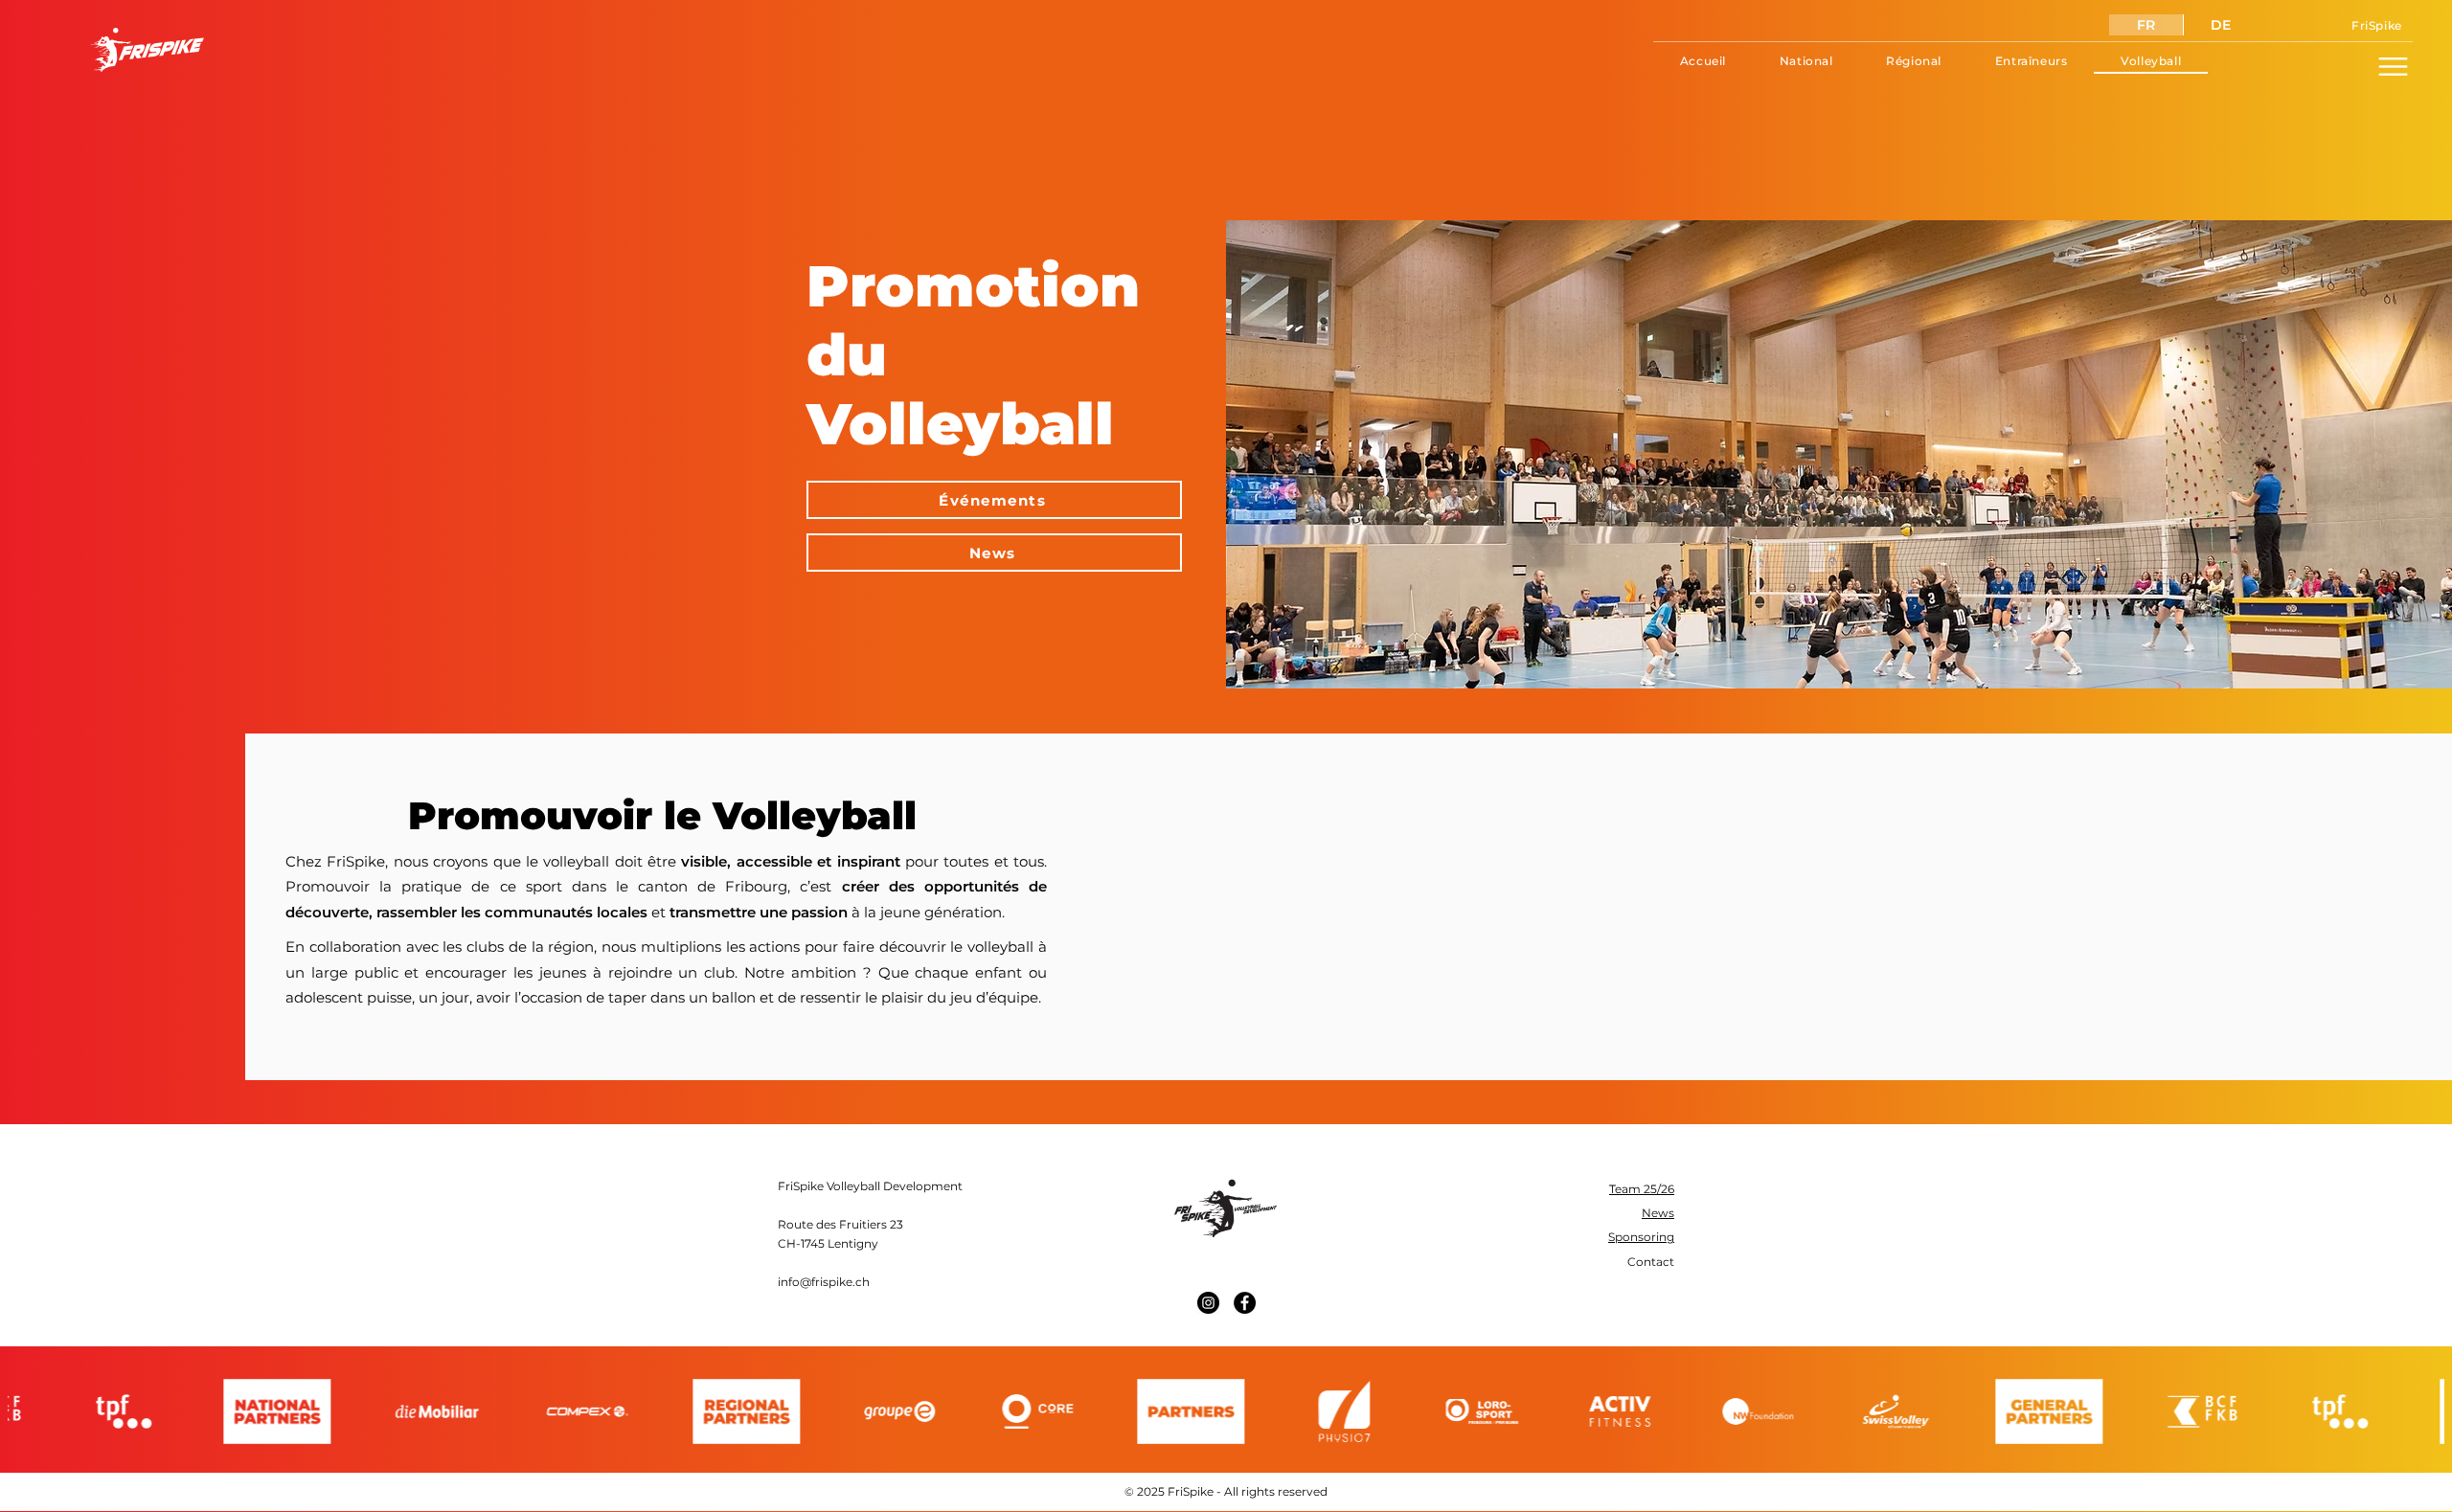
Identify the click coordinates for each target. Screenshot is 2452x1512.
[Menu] (2393, 66)
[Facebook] (1245, 1303)
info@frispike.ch (824, 1282)
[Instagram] (1208, 1303)
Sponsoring (1641, 1237)
